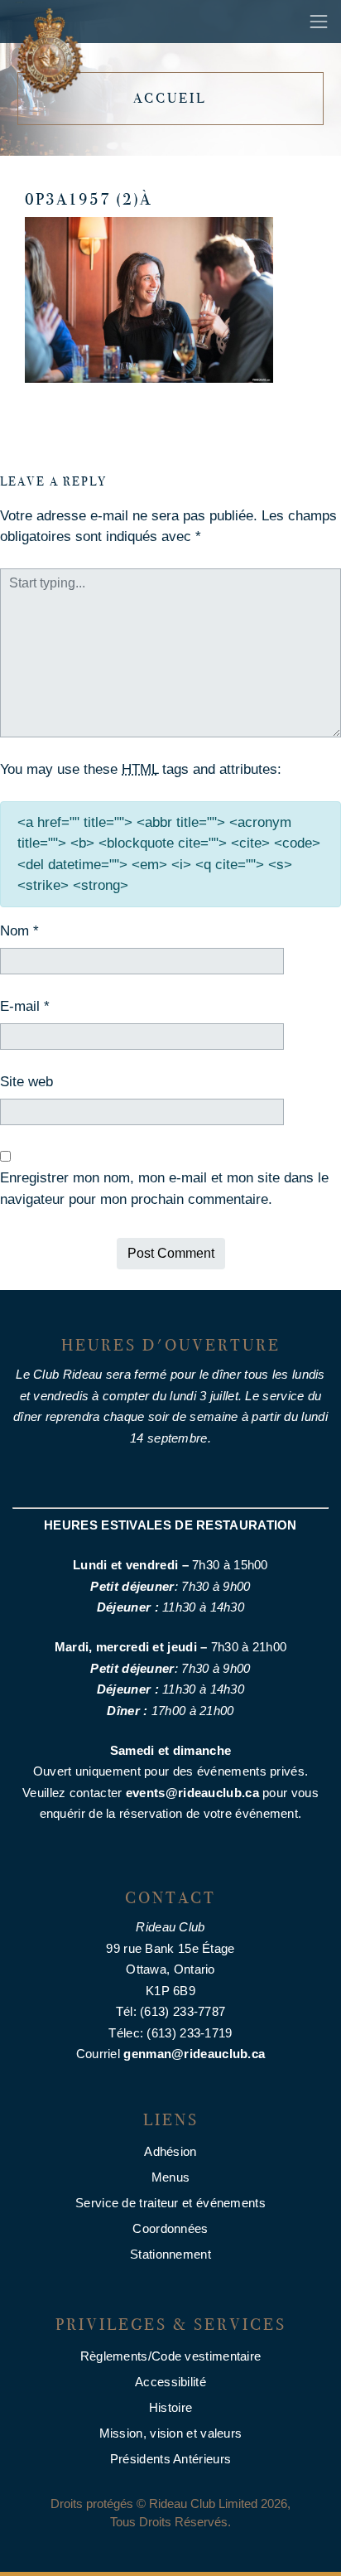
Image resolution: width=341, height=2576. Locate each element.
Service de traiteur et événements (170, 2203)
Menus (171, 2177)
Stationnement (170, 2254)
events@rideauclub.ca (192, 1793)
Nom (19, 931)
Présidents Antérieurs (170, 2459)
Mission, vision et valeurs (171, 2433)
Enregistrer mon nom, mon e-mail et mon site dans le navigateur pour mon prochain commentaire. (164, 1189)
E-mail (25, 1006)
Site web (26, 1082)
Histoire (170, 2407)
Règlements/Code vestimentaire (171, 2356)
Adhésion (170, 2151)
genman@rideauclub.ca (194, 2054)
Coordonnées (170, 2228)
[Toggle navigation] (319, 22)
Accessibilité (170, 2382)
